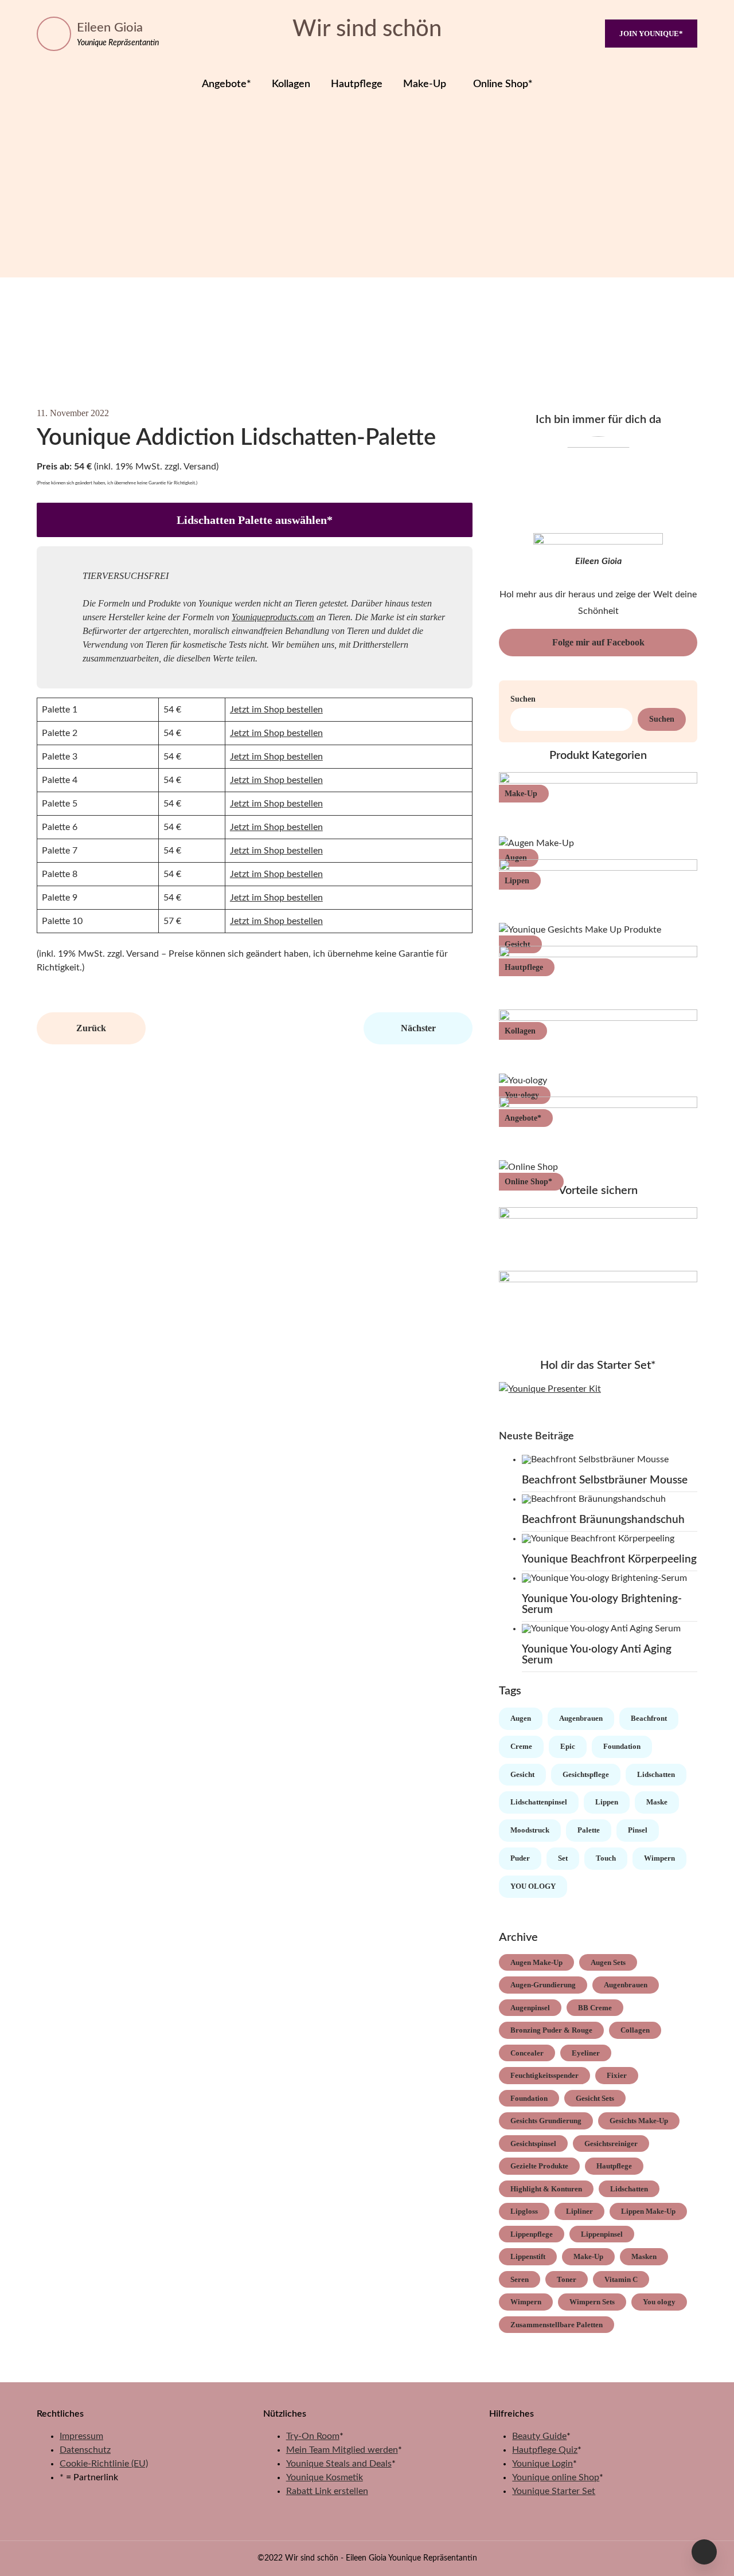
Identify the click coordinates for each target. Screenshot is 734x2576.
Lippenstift (528, 2256)
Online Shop (526, 1182)
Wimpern (659, 1858)
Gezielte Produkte (539, 2166)
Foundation (622, 1746)
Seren (520, 2279)
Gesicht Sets (595, 2098)
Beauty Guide (539, 2436)
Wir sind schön (367, 29)
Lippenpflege (532, 2234)
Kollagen (291, 84)
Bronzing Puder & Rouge (551, 2030)
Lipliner (579, 2211)
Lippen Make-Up (648, 2211)
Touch (606, 1858)
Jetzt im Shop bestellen (276, 710)
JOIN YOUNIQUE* (651, 34)
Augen (516, 858)
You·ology (522, 1095)
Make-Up (425, 84)
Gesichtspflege (586, 1774)
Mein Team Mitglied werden (342, 2450)
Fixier (617, 2075)
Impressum (81, 2436)
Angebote (521, 1118)
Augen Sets (608, 1962)
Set (563, 1858)
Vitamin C (621, 2279)
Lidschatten (656, 1774)
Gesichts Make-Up (639, 2121)
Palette (589, 1830)
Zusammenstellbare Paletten (557, 2325)
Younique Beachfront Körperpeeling (609, 1559)
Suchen (523, 699)
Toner (567, 2279)
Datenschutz (85, 2450)
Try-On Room (313, 2436)
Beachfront (649, 1718)
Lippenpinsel (602, 2234)
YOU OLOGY (533, 1886)
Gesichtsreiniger (611, 2144)
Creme (521, 1746)
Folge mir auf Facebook (598, 642)
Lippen (517, 881)
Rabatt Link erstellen (327, 2491)
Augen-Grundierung (543, 1985)
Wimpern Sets (592, 2302)
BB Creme (595, 2008)
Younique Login (542, 2464)
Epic (568, 1746)
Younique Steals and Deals (339, 2464)
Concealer (527, 2053)
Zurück (91, 1028)
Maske (657, 1802)
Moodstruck (530, 1830)
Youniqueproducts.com (273, 617)
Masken (644, 2256)
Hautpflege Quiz (545, 2450)
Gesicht (518, 944)
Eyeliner (586, 2053)
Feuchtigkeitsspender (544, 2075)
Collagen (635, 2030)
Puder (520, 1858)
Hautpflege (357, 84)
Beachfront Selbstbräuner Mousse (605, 1480)
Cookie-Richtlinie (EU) (104, 2464)
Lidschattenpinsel (539, 1802)
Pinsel (638, 1830)
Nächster (418, 1028)
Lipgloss (524, 2211)
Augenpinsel (530, 2008)
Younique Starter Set (554, 2491)
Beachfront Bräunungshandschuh (603, 1520)
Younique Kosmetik (325, 2477)
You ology (659, 2302)
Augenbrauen (581, 1718)
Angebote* (227, 84)
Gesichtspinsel (533, 2144)
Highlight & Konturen (546, 2189)
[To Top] (704, 2552)
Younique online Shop (556, 2477)
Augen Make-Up (536, 1962)
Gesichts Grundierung (546, 2121)
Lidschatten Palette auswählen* (255, 520)
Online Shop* (503, 84)
